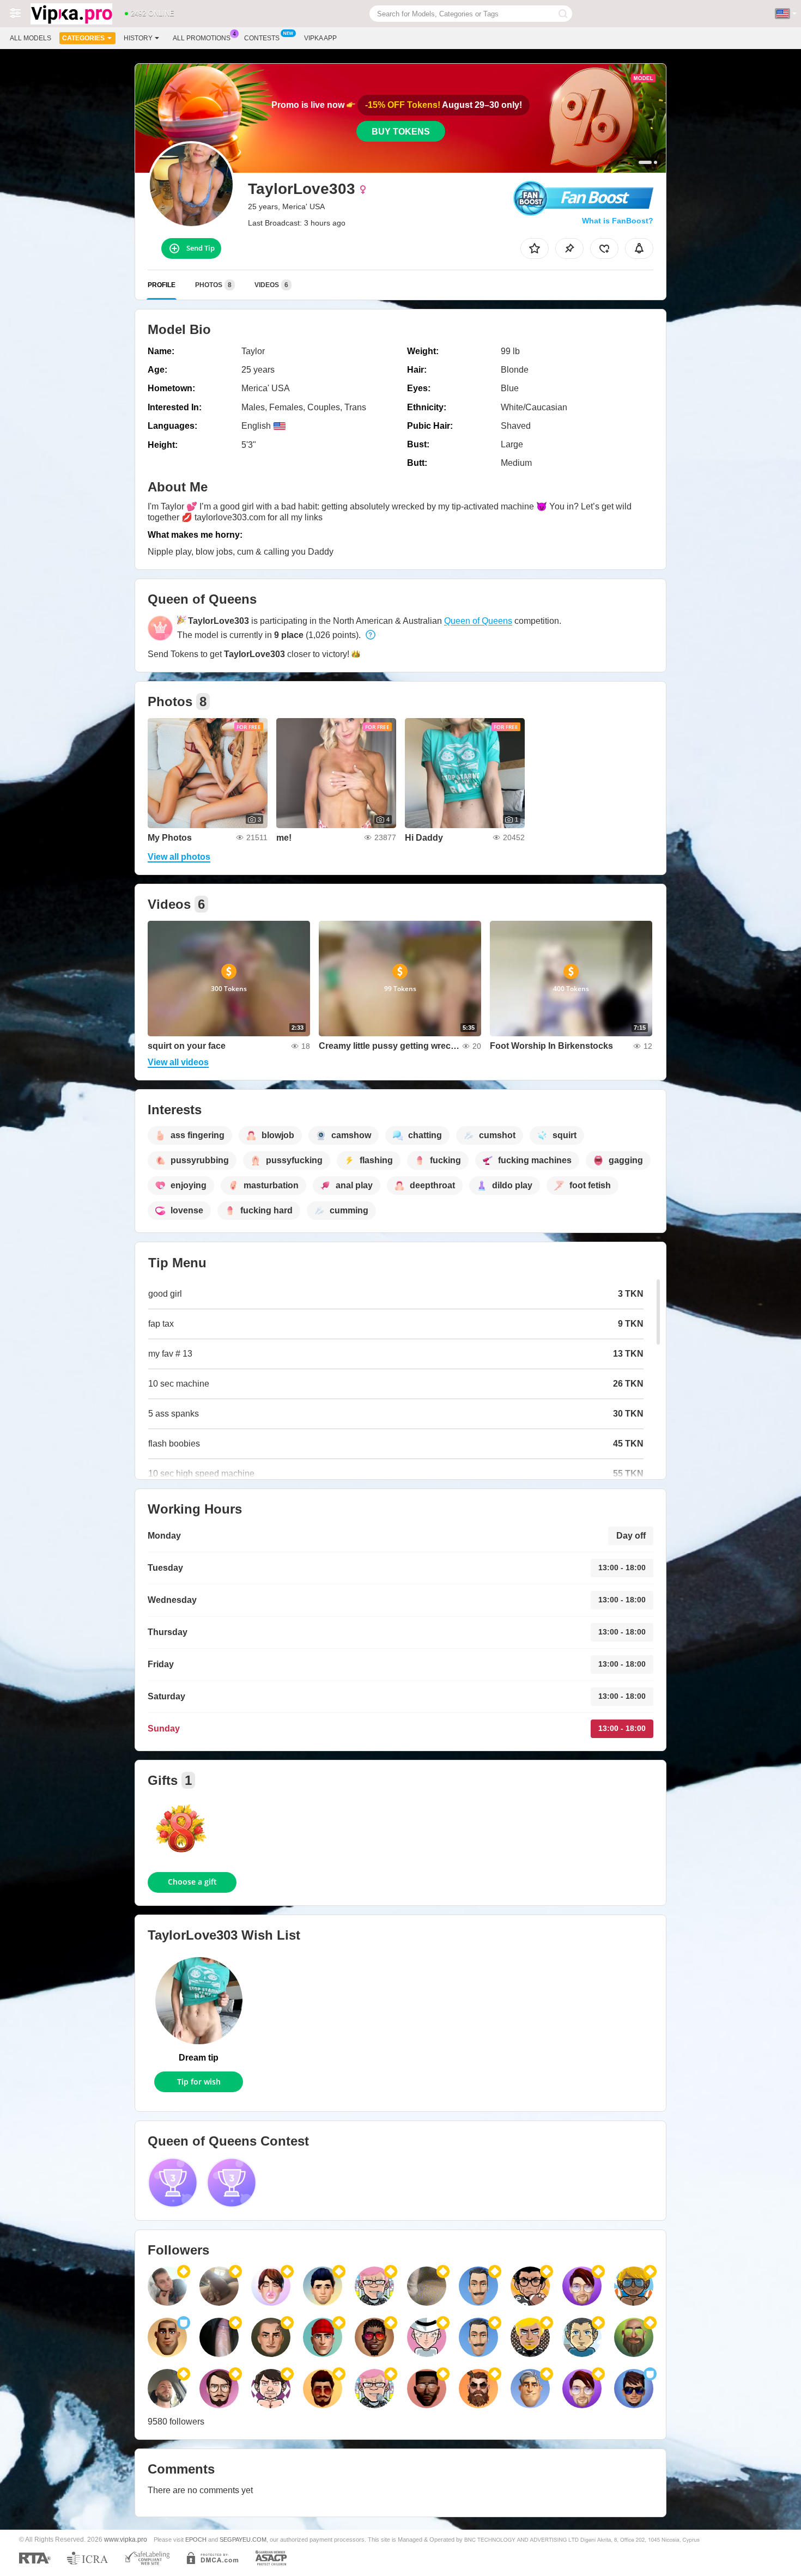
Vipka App (320, 38)
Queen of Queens (478, 621)
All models (31, 38)
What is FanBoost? (618, 221)
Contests (262, 38)
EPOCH (196, 2539)
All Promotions (202, 38)
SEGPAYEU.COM (243, 2539)
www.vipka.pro (126, 2539)
